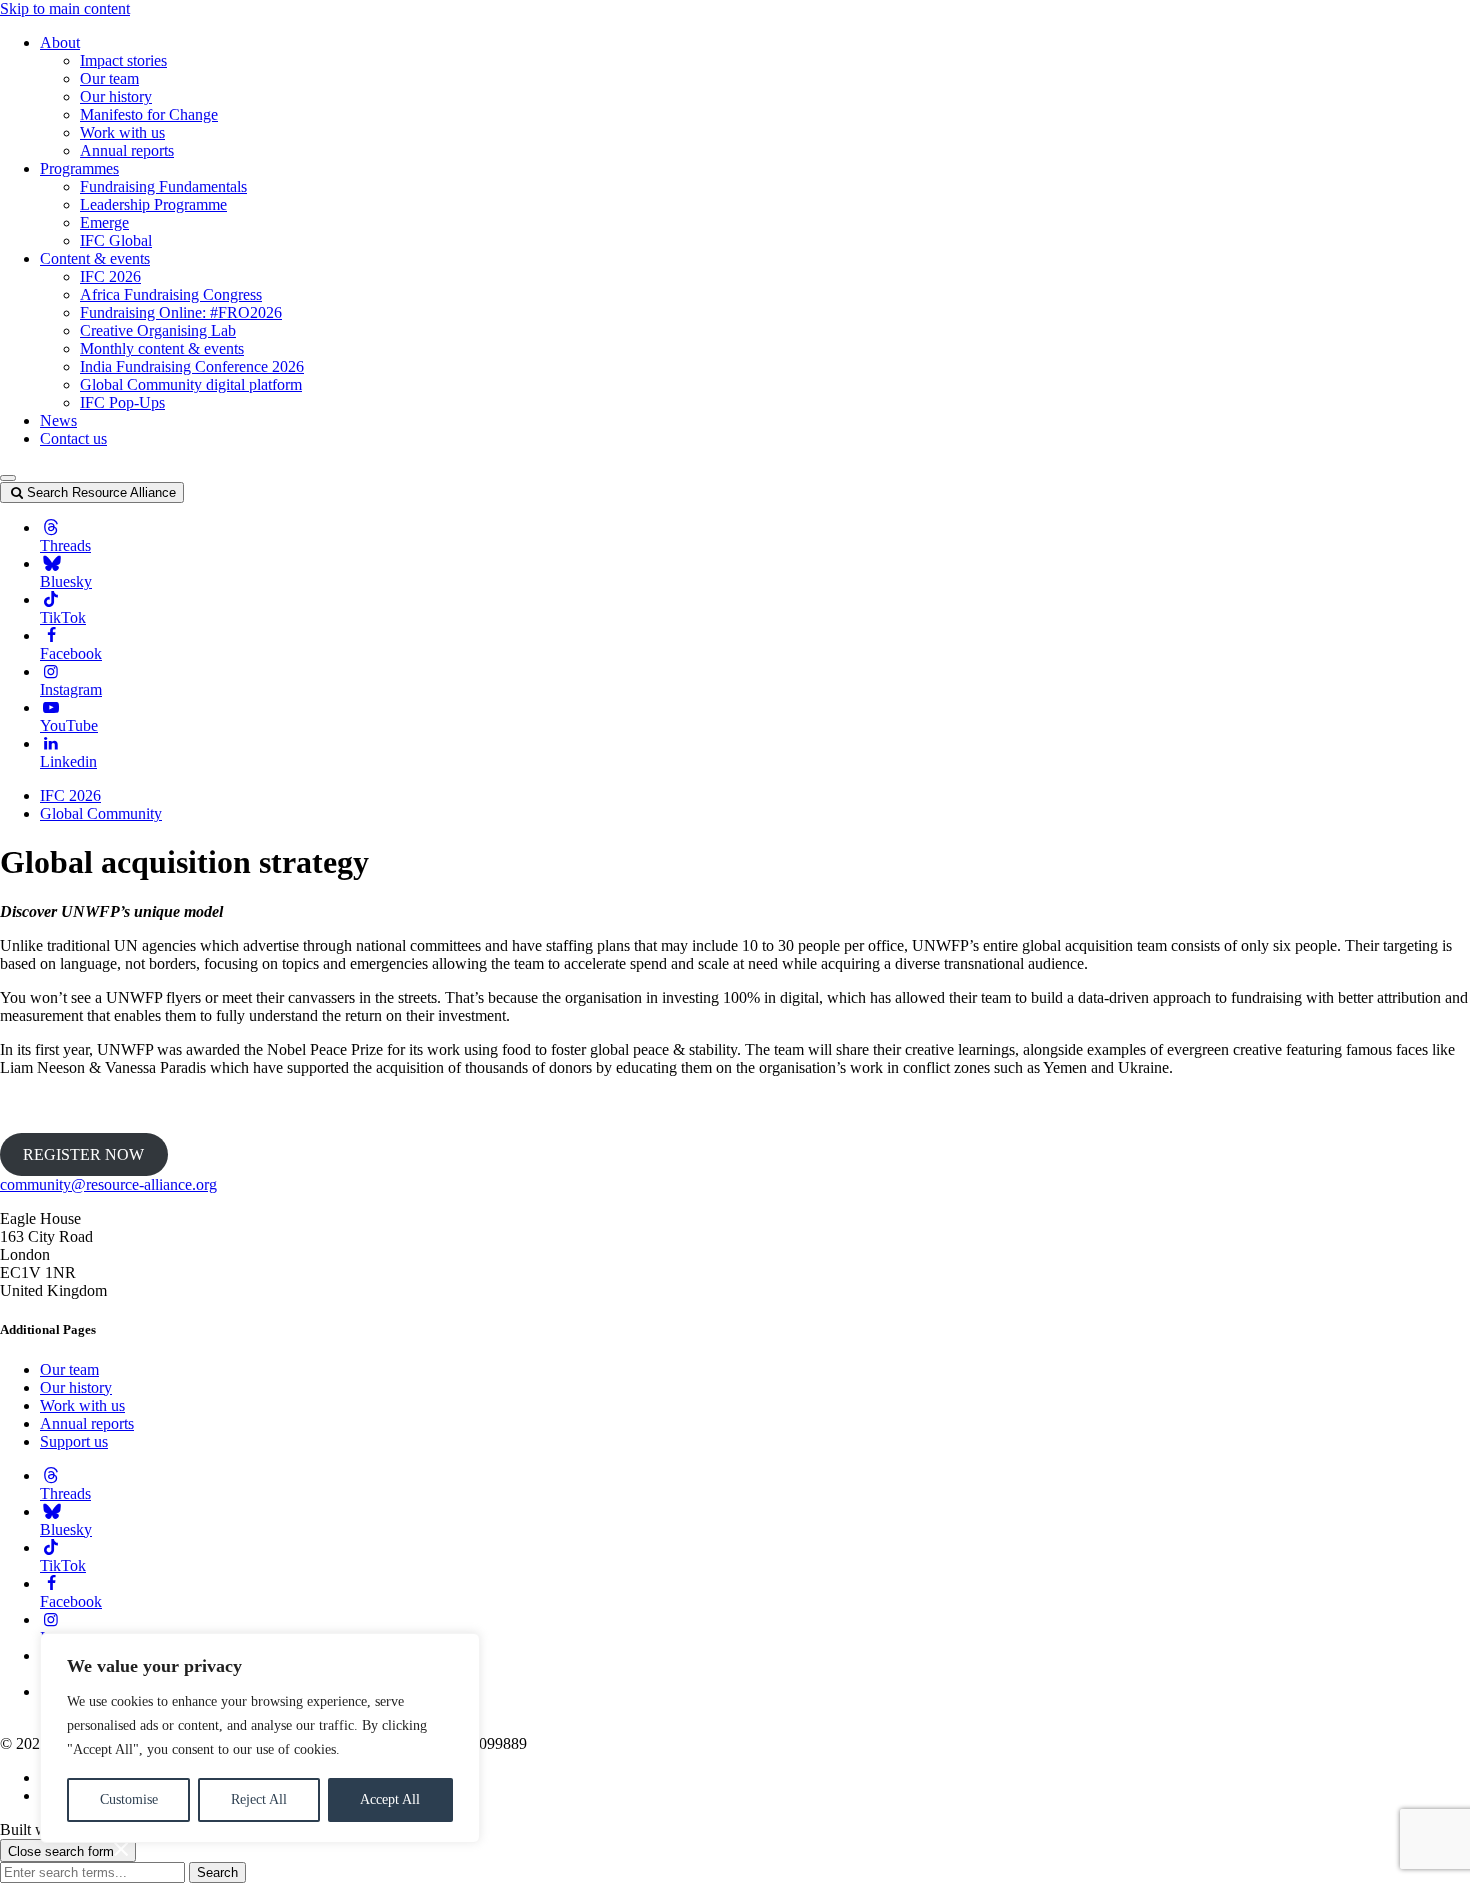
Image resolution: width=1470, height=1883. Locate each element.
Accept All (390, 1799)
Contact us (73, 438)
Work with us (122, 132)
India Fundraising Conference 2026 (192, 366)
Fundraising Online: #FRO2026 (181, 312)
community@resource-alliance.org (108, 1184)
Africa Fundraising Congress (171, 294)
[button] (8, 478)
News (58, 420)
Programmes (79, 168)
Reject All (259, 1799)
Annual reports (127, 150)
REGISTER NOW (83, 1154)
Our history (116, 96)
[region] (260, 1738)
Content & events (95, 258)
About (60, 42)
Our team (109, 78)
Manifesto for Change (149, 114)
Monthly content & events (162, 348)
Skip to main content (65, 8)
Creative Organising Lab (158, 330)
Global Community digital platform (191, 384)
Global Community (101, 813)
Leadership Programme (153, 204)
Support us (74, 1441)
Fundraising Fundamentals (163, 186)
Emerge (104, 222)
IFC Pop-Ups (122, 402)
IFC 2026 (110, 276)
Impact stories (123, 60)
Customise (129, 1799)
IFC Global (116, 240)
